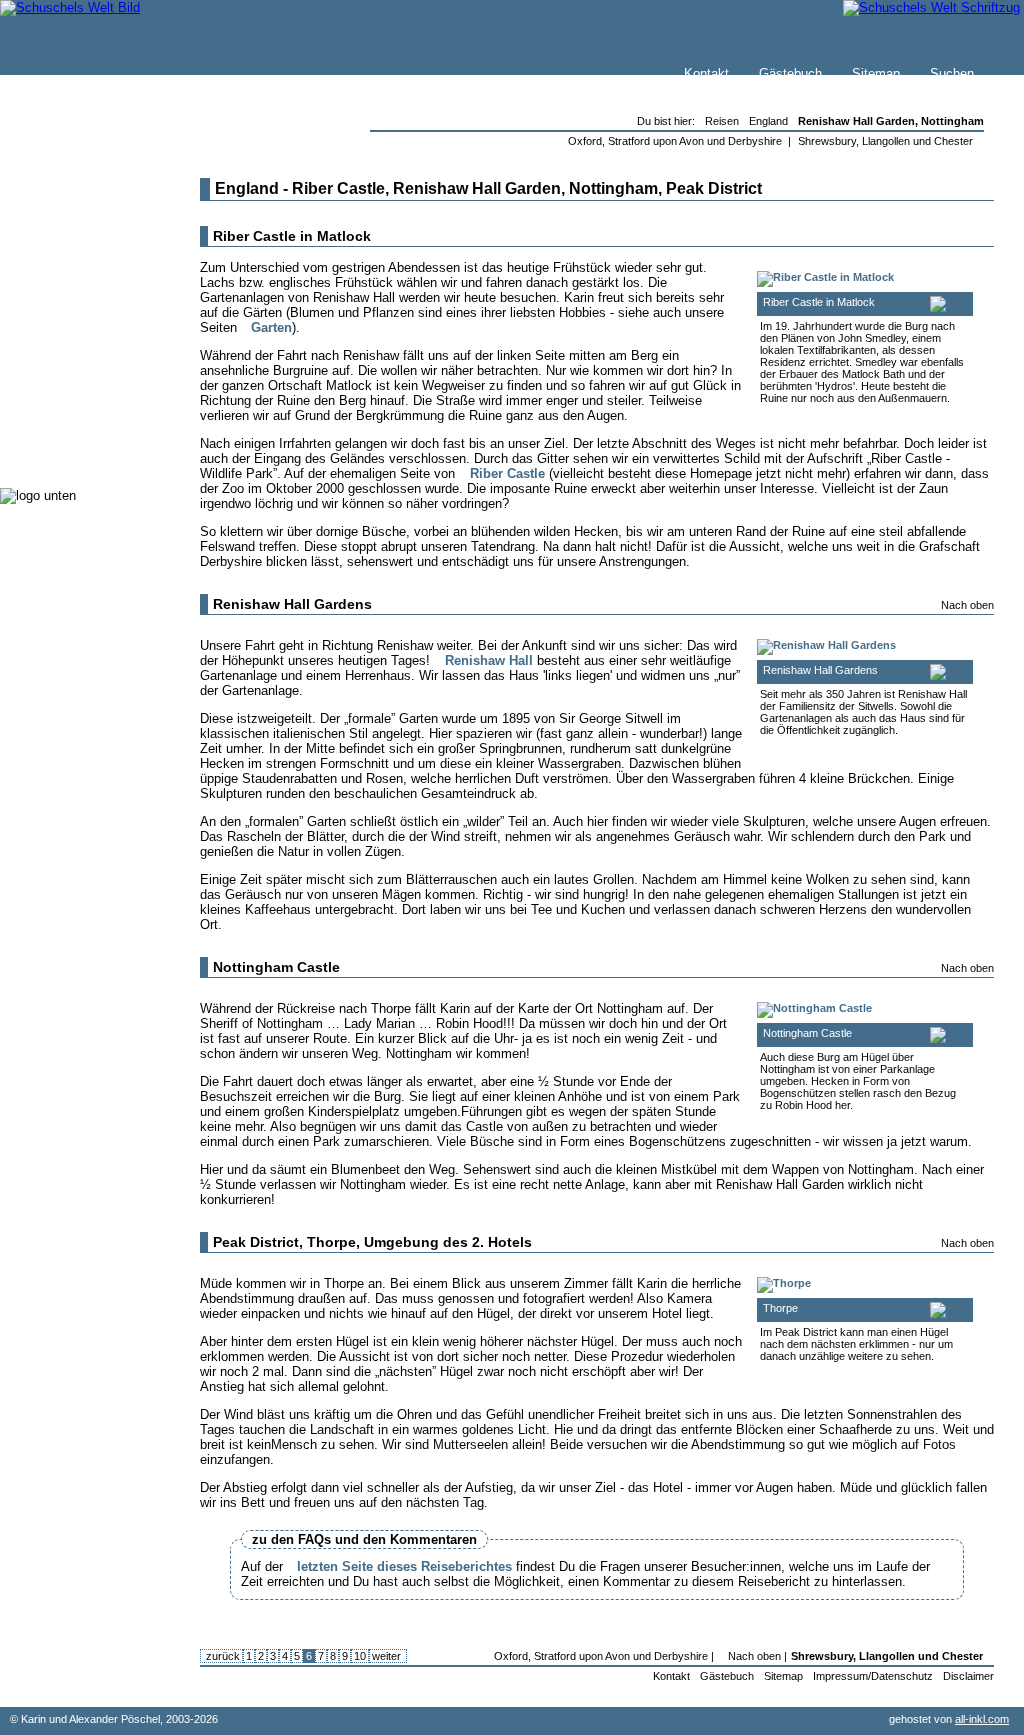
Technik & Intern (90, 429)
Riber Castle (507, 473)
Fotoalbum (73, 449)
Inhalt (59, 266)
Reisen (63, 309)
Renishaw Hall (489, 660)
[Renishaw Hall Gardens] (826, 645)
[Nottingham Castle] (814, 1008)
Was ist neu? (81, 226)
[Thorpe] (784, 1283)
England (768, 121)
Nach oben (967, 605)
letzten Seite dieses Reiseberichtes (404, 1566)
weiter (388, 1656)
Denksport (72, 389)
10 (360, 1656)
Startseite (71, 206)
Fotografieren (81, 349)
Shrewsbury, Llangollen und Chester (885, 141)
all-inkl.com (982, 1719)
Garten (271, 327)
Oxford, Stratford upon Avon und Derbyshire (675, 141)
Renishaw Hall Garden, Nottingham (891, 121)
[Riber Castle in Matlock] (825, 277)
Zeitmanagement (91, 369)
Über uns (69, 246)
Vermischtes (79, 409)
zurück (221, 1656)
